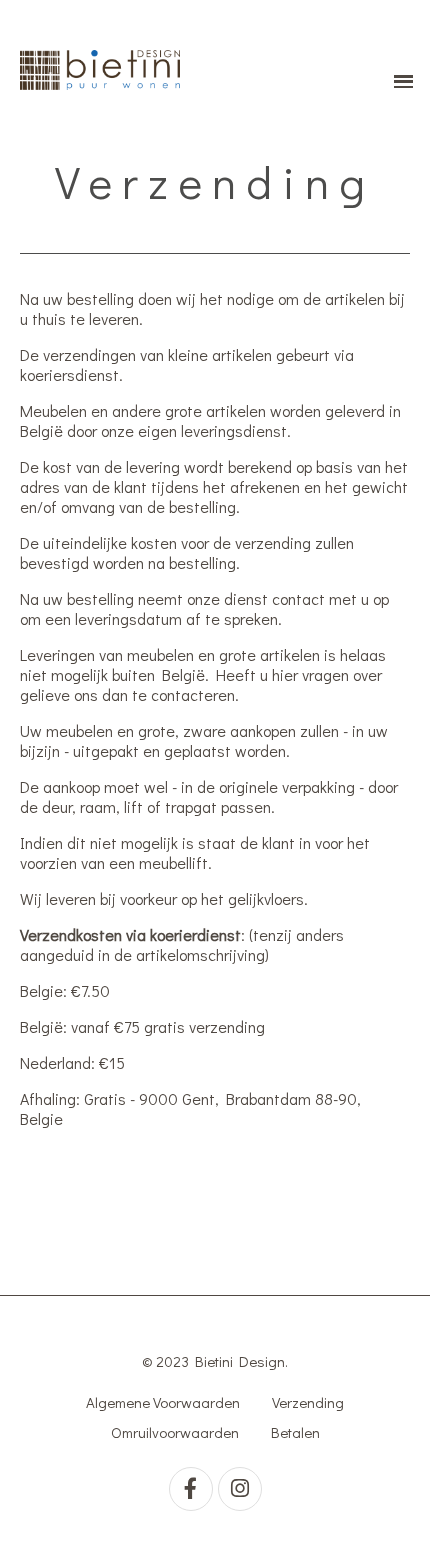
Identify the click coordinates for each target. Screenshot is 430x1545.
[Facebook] (191, 1489)
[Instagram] (240, 1489)
